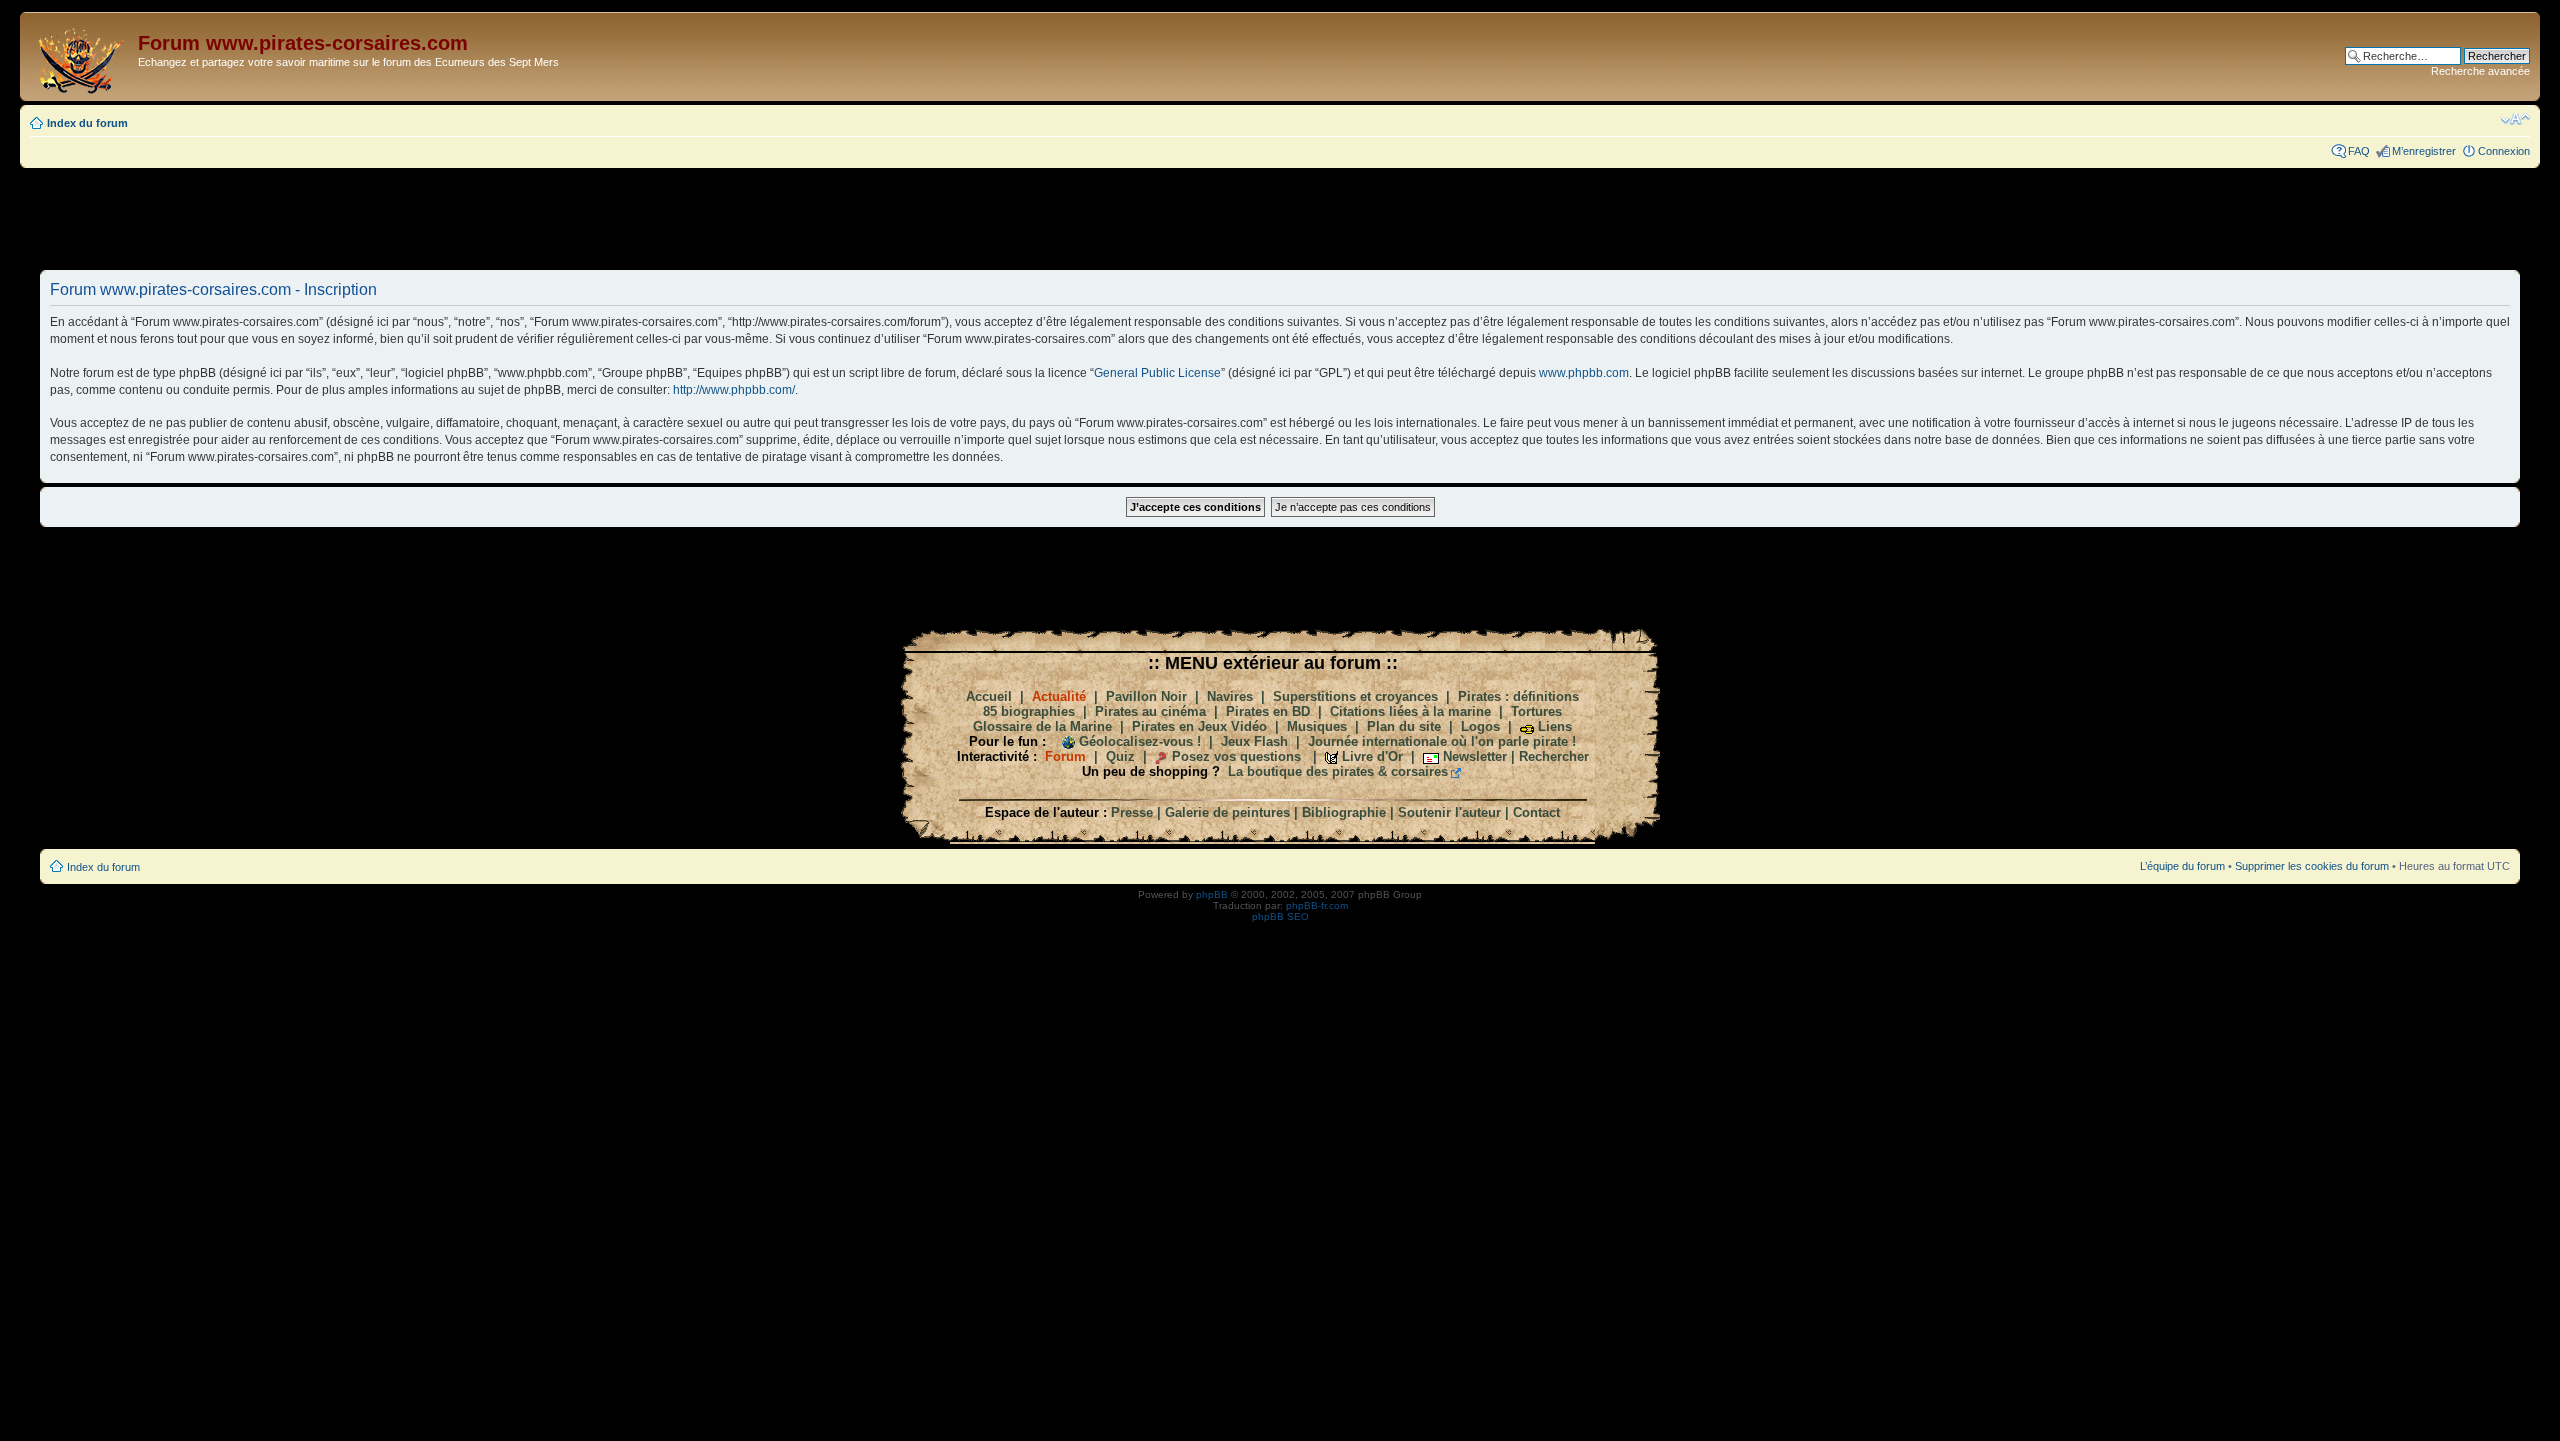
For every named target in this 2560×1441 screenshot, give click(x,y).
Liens (1555, 726)
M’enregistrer (2424, 151)
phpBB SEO (1280, 916)
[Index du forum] (81, 56)
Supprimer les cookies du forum (2312, 866)
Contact (1536, 812)
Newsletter (1475, 756)
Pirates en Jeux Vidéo (1199, 726)
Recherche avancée (2480, 71)
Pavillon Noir (1146, 696)
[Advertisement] (1280, 218)
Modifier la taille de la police (2515, 119)
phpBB (1212, 894)
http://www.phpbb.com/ (734, 390)
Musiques (1317, 726)
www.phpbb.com (1584, 373)
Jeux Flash (1254, 741)
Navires (1230, 696)
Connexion (2504, 151)
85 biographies (1029, 711)
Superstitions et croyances (1355, 696)
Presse (1132, 812)
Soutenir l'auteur (1449, 812)
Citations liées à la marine (1410, 711)
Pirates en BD (1268, 711)
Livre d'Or (1372, 756)
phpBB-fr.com (1317, 905)
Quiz (1120, 756)
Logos (1480, 726)
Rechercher (1554, 756)
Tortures (1536, 711)
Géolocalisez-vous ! (1140, 741)
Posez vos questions (1236, 756)
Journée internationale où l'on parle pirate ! (1442, 741)
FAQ (2359, 151)
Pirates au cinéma (1150, 711)
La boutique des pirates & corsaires (1338, 771)
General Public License (1157, 373)
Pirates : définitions (1518, 696)
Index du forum (87, 123)
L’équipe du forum (2182, 866)
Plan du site (1404, 726)
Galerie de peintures (1227, 812)
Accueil (989, 696)
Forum (1065, 756)
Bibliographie (1344, 812)
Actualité (1059, 696)
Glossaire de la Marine (1042, 726)
